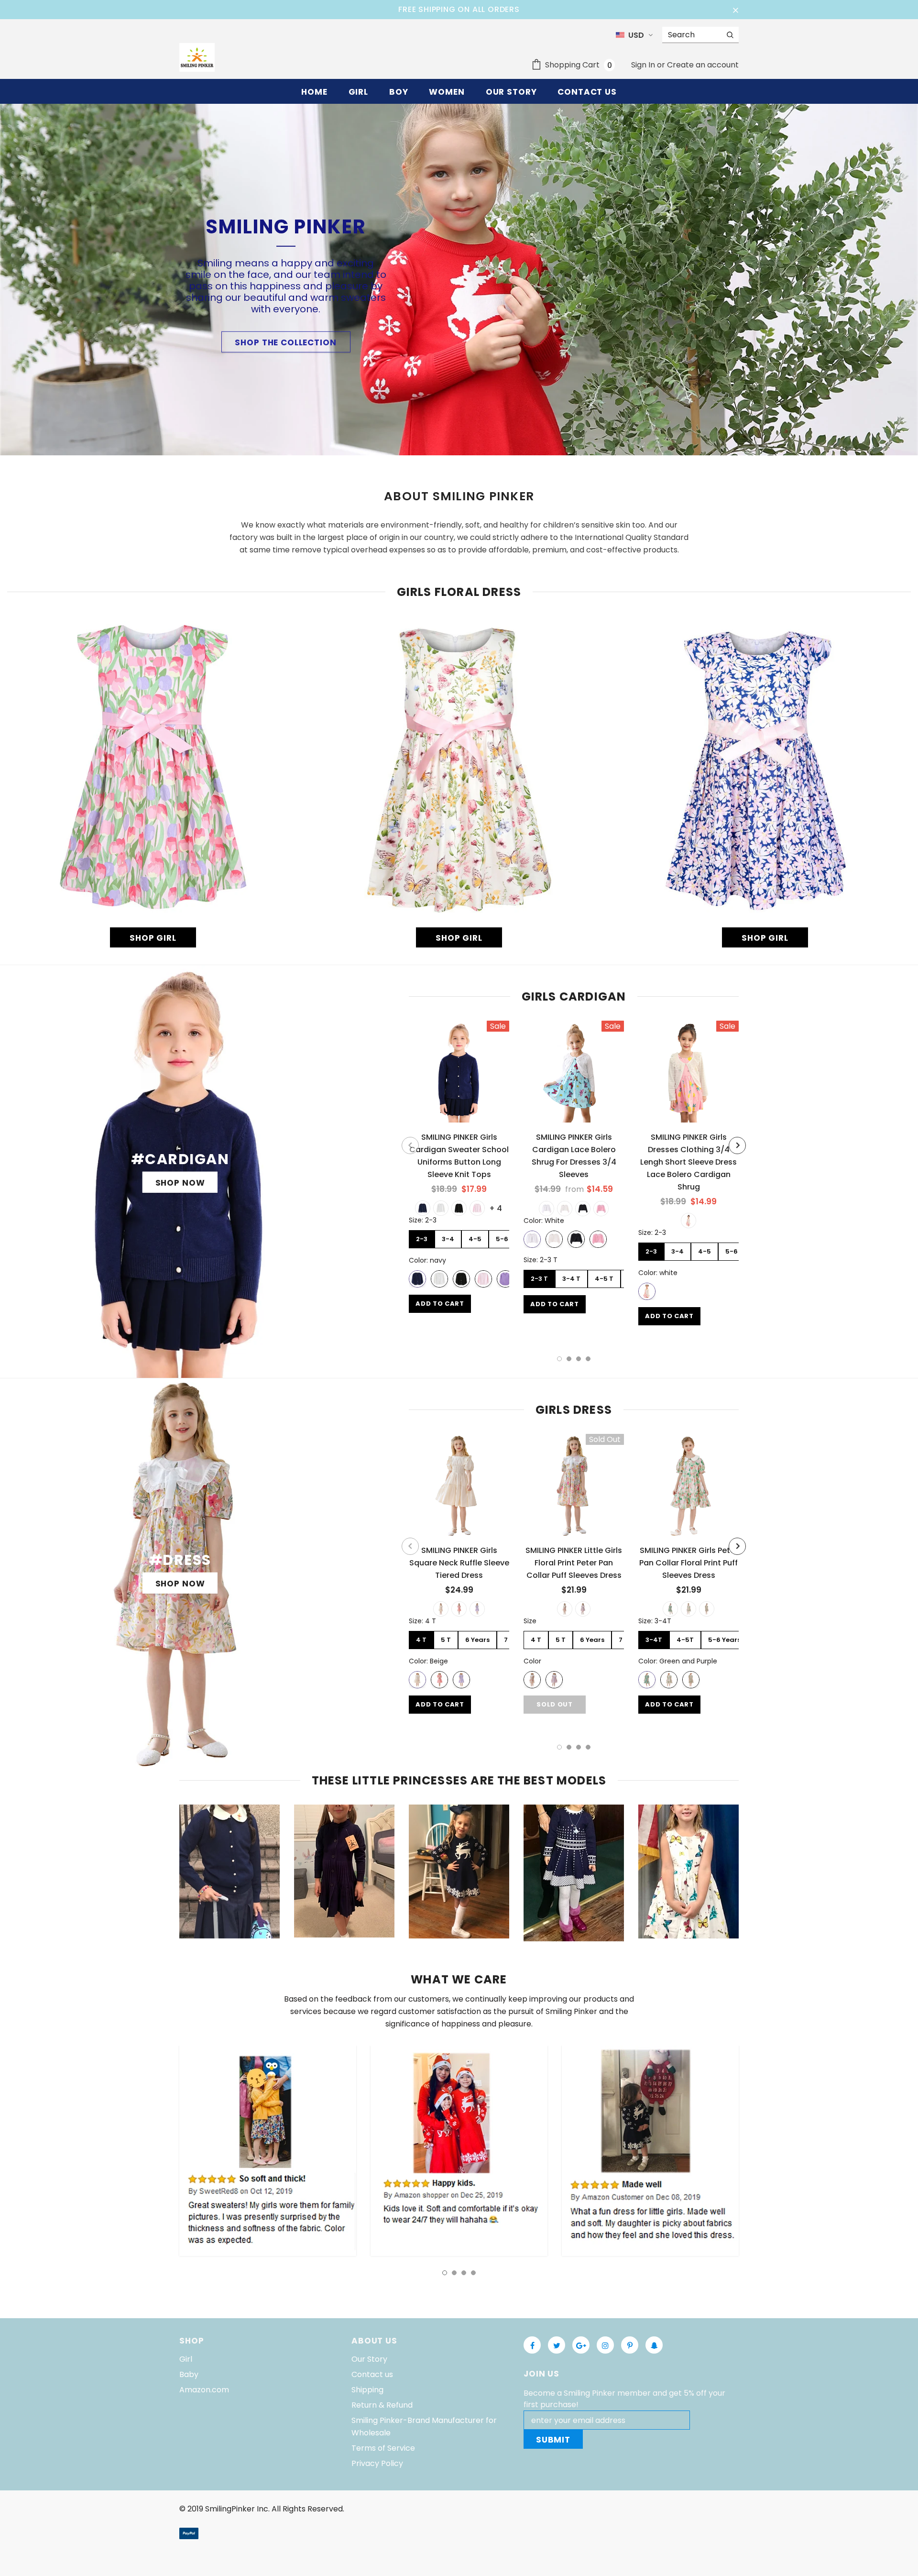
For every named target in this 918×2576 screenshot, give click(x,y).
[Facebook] (532, 2345)
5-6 (502, 1239)
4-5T (685, 1640)
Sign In (644, 65)
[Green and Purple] (670, 1609)
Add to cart (440, 1304)
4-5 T (604, 1279)
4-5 (475, 1239)
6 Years (477, 1640)
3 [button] (579, 1359)
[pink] (477, 1208)
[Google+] (581, 2345)
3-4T (654, 1640)
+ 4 (496, 1208)
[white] (441, 1208)
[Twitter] (557, 2345)
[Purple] (477, 1609)
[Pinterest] (630, 2345)
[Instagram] (605, 2345)
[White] (546, 1209)
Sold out (554, 1704)
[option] (459, 1170)
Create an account (703, 65)
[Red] (707, 1609)
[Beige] (441, 1609)
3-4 (448, 1239)
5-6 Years (724, 1640)
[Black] (583, 1209)
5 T (446, 1640)
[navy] (423, 1208)
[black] (459, 1208)
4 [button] (588, 1359)
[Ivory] (565, 1209)
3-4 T (571, 1279)
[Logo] (197, 57)
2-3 (422, 1239)
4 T (421, 1640)
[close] (735, 10)
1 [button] (559, 1359)
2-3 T (539, 1279)
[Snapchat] (654, 2345)
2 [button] (569, 1359)
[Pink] (601, 1209)
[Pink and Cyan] (688, 1609)
